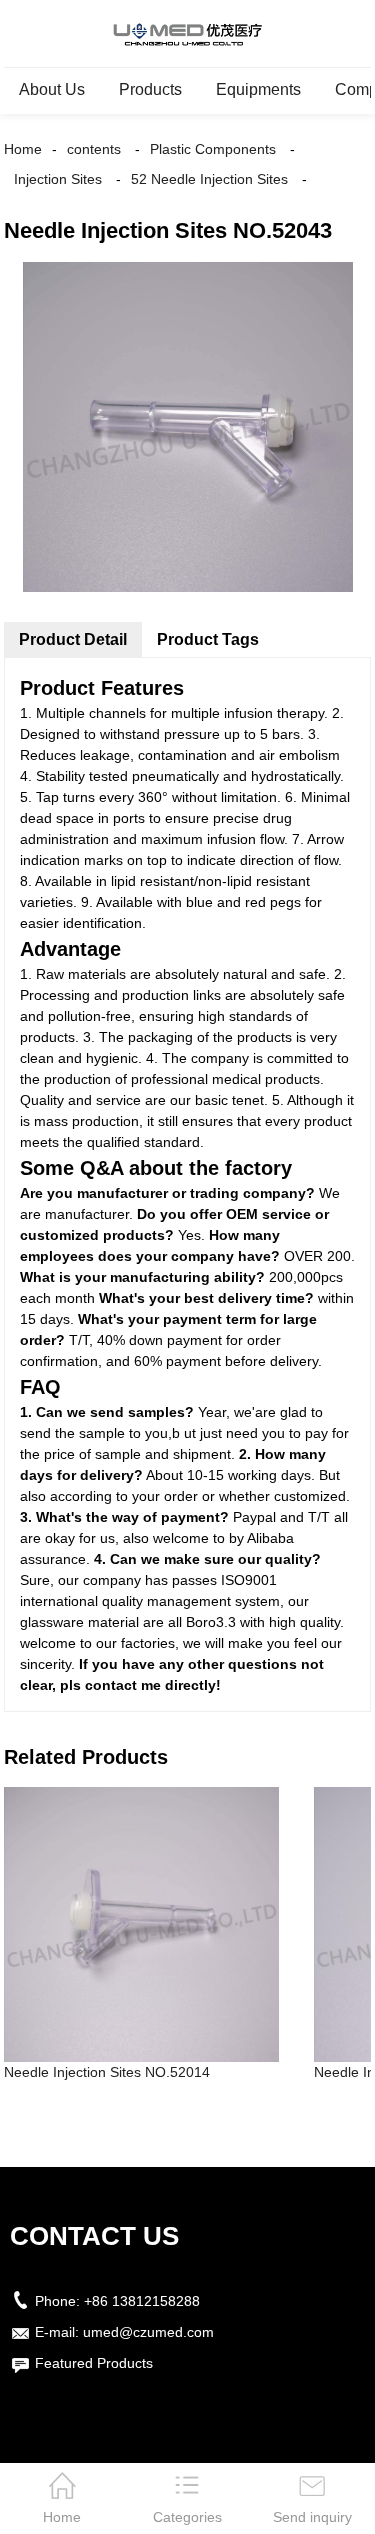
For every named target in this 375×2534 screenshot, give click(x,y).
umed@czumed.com (148, 2332)
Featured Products (94, 2363)
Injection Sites (58, 179)
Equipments (258, 89)
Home (23, 149)
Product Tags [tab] (208, 639)
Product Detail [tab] (73, 639)
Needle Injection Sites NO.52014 (107, 2072)
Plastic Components (213, 149)
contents (94, 149)
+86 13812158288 (142, 2301)
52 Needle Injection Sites (209, 179)
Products (150, 89)
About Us (52, 89)
